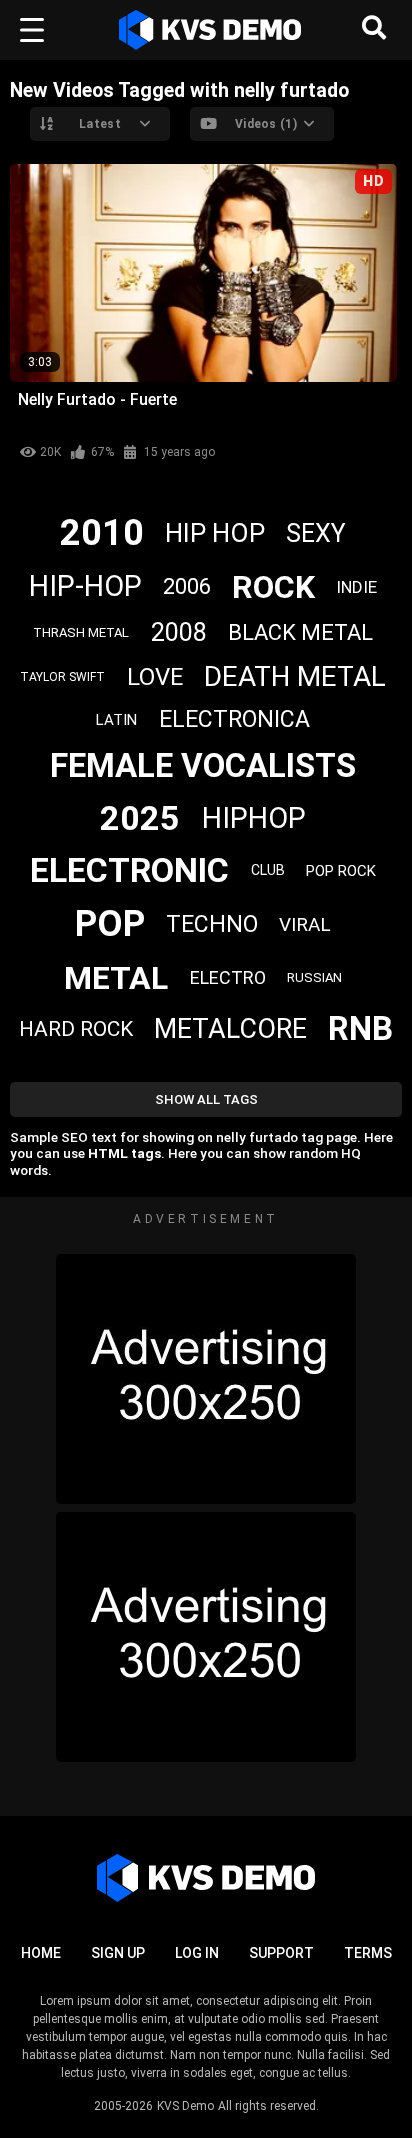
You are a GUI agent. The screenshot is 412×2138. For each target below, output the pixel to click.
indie (356, 587)
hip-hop (85, 586)
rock (273, 587)
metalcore (230, 1029)
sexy (316, 533)
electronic (129, 870)
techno (212, 924)
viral (305, 924)
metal (116, 978)
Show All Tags (206, 1099)
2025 (140, 818)
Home (41, 1953)
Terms (368, 1953)
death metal (295, 676)
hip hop (215, 533)
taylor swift (62, 677)
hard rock (76, 1029)
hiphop (254, 818)
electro (228, 977)
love (155, 677)
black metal (300, 632)
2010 (102, 533)
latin (116, 720)
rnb (360, 1028)
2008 (179, 632)
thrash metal (81, 632)
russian (314, 977)
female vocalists (203, 765)
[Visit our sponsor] (206, 1379)
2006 (187, 586)
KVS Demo (185, 2106)
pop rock (341, 871)
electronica (234, 719)
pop (110, 924)
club (268, 870)
